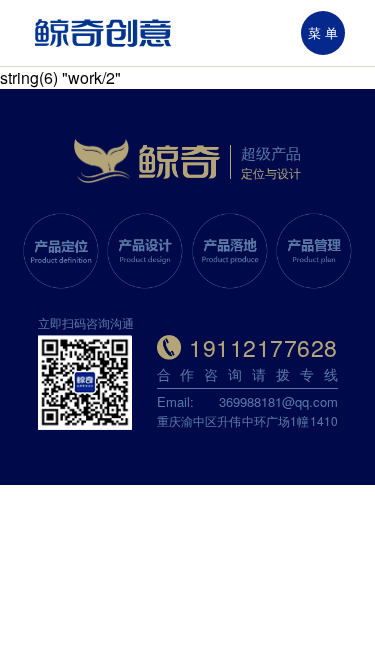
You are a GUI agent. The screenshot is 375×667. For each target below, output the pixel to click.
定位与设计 (271, 172)
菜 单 (323, 32)
